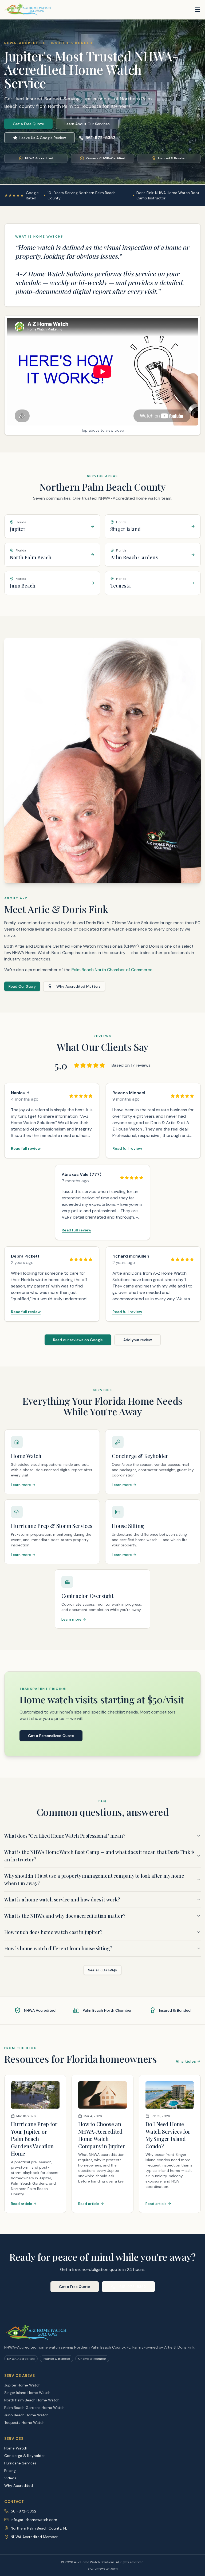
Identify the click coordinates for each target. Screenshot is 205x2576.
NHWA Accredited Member (34, 2537)
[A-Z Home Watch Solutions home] (28, 10)
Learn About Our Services (87, 124)
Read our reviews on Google (78, 1340)
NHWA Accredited (40, 2010)
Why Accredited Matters (78, 986)
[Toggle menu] (198, 10)
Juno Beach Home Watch (26, 2415)
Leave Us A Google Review (43, 138)
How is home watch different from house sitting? (58, 1948)
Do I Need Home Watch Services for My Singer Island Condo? (168, 2135)
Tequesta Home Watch (24, 2423)
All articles (186, 2061)
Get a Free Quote (28, 124)
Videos (10, 2478)
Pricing (10, 2471)
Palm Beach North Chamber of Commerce (112, 970)
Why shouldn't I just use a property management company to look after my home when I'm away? (94, 1880)
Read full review (26, 1148)
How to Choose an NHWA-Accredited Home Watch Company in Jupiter (102, 2135)
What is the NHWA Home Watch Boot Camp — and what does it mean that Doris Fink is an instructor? (99, 1856)
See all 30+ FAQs (102, 1970)
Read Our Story (22, 986)
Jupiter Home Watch (22, 2385)
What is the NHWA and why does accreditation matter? (65, 1916)
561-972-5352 (100, 138)
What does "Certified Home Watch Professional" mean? (65, 1836)
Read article (21, 2204)
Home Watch (16, 2448)
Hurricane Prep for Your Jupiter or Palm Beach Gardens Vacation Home (34, 2139)
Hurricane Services (20, 2463)
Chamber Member (92, 2359)
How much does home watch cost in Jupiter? (53, 1932)
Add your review (138, 1340)
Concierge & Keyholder (25, 2456)
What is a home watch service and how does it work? (62, 1900)
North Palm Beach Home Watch (32, 2400)
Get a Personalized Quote (51, 1736)
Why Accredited (19, 2486)
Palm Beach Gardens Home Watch (34, 2408)
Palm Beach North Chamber (107, 2010)
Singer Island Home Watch (27, 2393)
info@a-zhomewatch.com (34, 2520)
